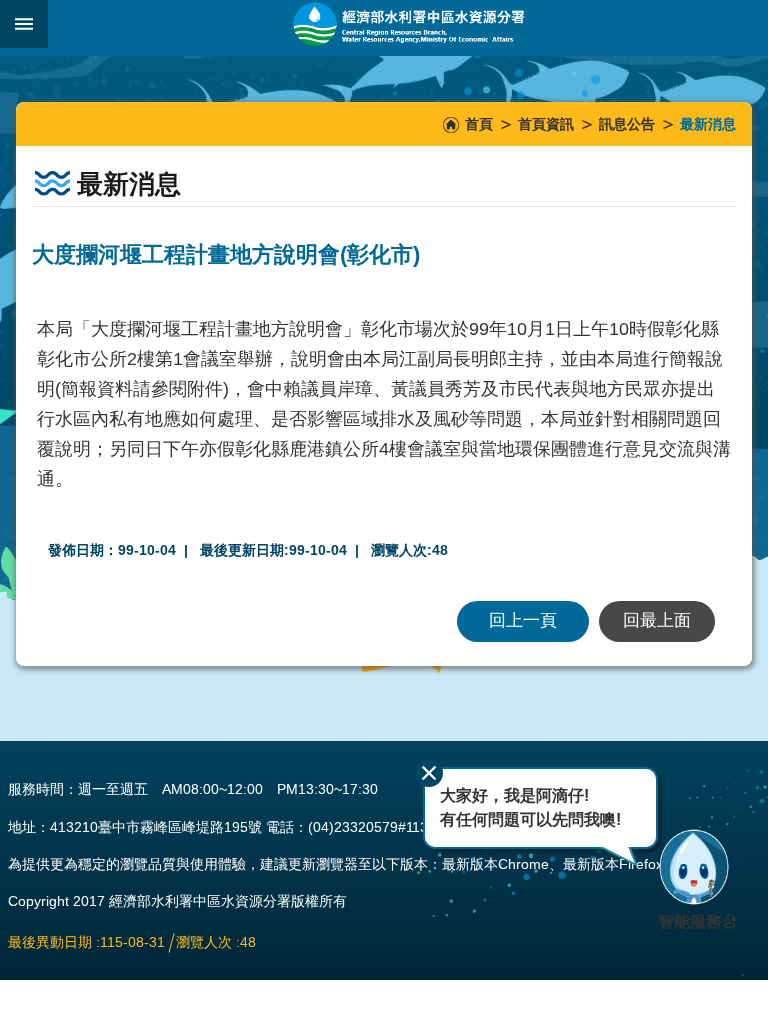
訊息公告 (627, 124)
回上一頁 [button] (523, 620)
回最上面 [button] (657, 620)
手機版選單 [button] (24, 24)
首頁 (479, 124)
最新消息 (708, 124)
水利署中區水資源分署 (408, 24)
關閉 (429, 773)
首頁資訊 (546, 124)
